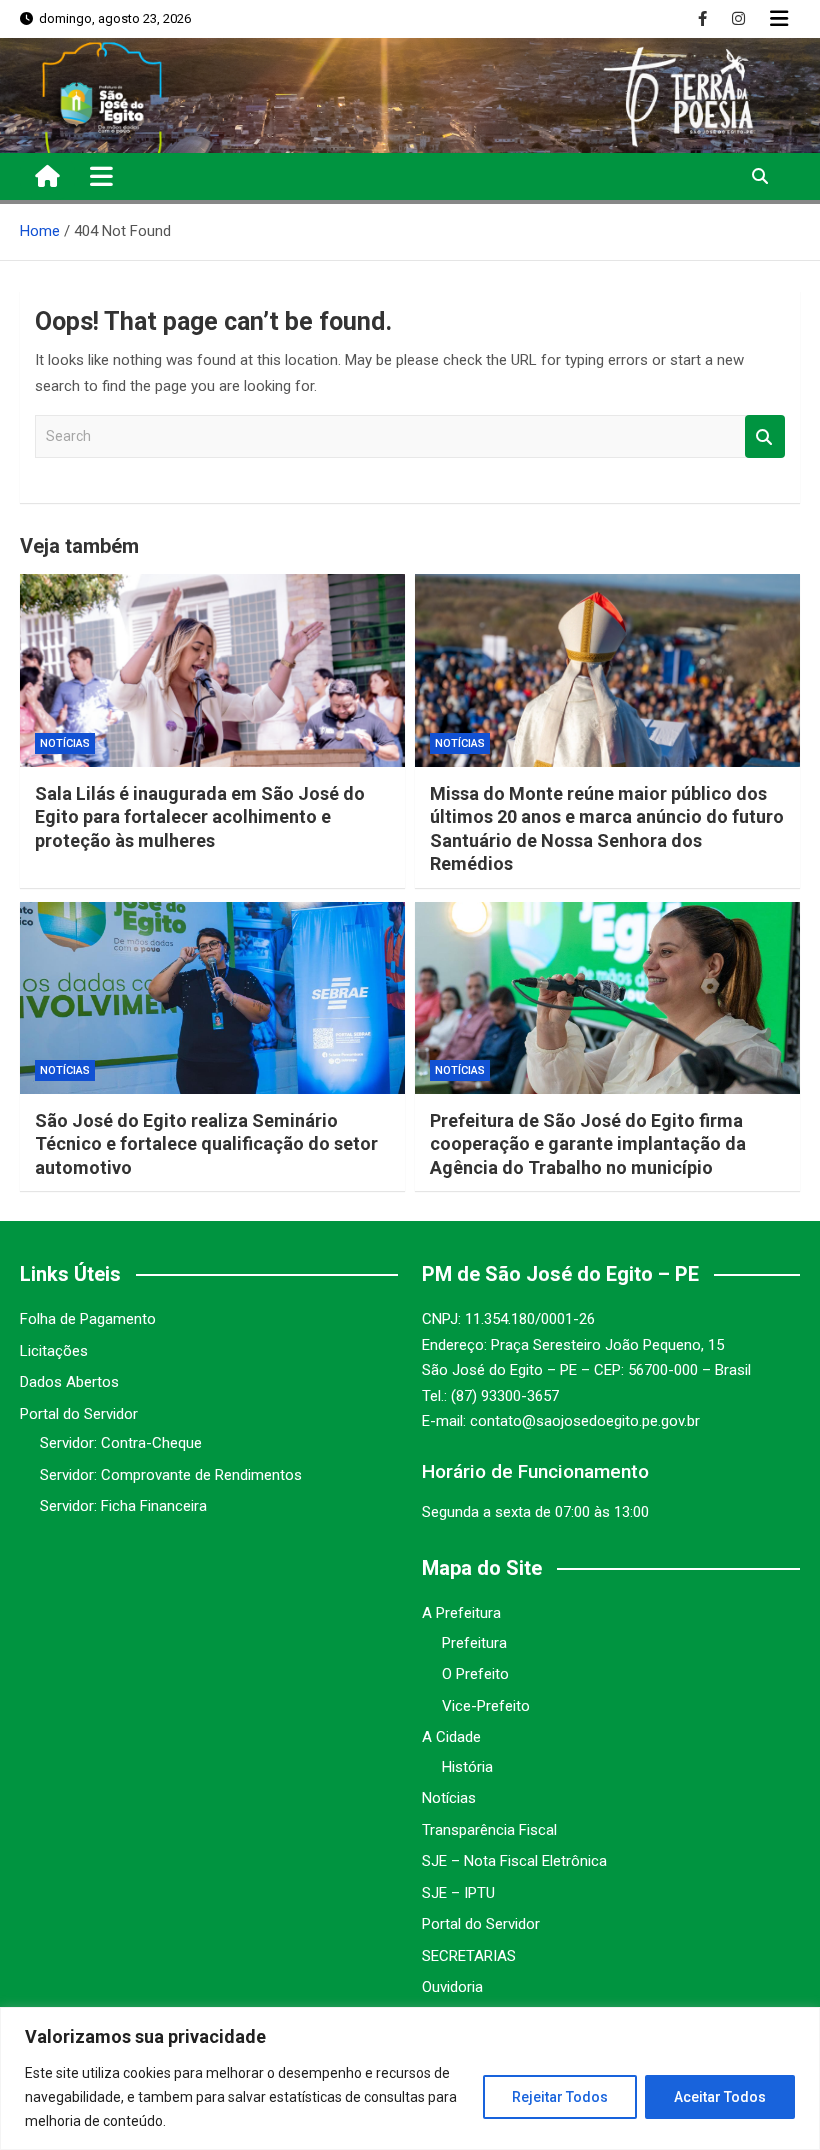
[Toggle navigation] (101, 176)
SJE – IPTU (458, 1893)
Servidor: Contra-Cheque (121, 1443)
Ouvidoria (452, 1987)
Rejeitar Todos (560, 2097)
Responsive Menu (779, 19)
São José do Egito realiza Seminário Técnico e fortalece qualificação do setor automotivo (206, 1144)
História (467, 1767)
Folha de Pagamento (88, 1319)
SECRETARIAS (469, 1956)
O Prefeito (475, 1674)
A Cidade (451, 1737)
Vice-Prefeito (486, 1706)
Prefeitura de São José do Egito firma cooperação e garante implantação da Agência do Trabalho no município (588, 1144)
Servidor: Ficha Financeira (123, 1506)
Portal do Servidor (79, 1414)
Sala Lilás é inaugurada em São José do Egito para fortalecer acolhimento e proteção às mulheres (200, 817)
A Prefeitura (461, 1613)
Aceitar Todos (720, 2097)
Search (765, 436)
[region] (410, 2078)
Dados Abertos (69, 1382)
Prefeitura (474, 1643)
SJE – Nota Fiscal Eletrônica (514, 1861)
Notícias (65, 743)
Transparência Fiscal (489, 1830)
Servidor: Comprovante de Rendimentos (171, 1475)
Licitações (54, 1351)
